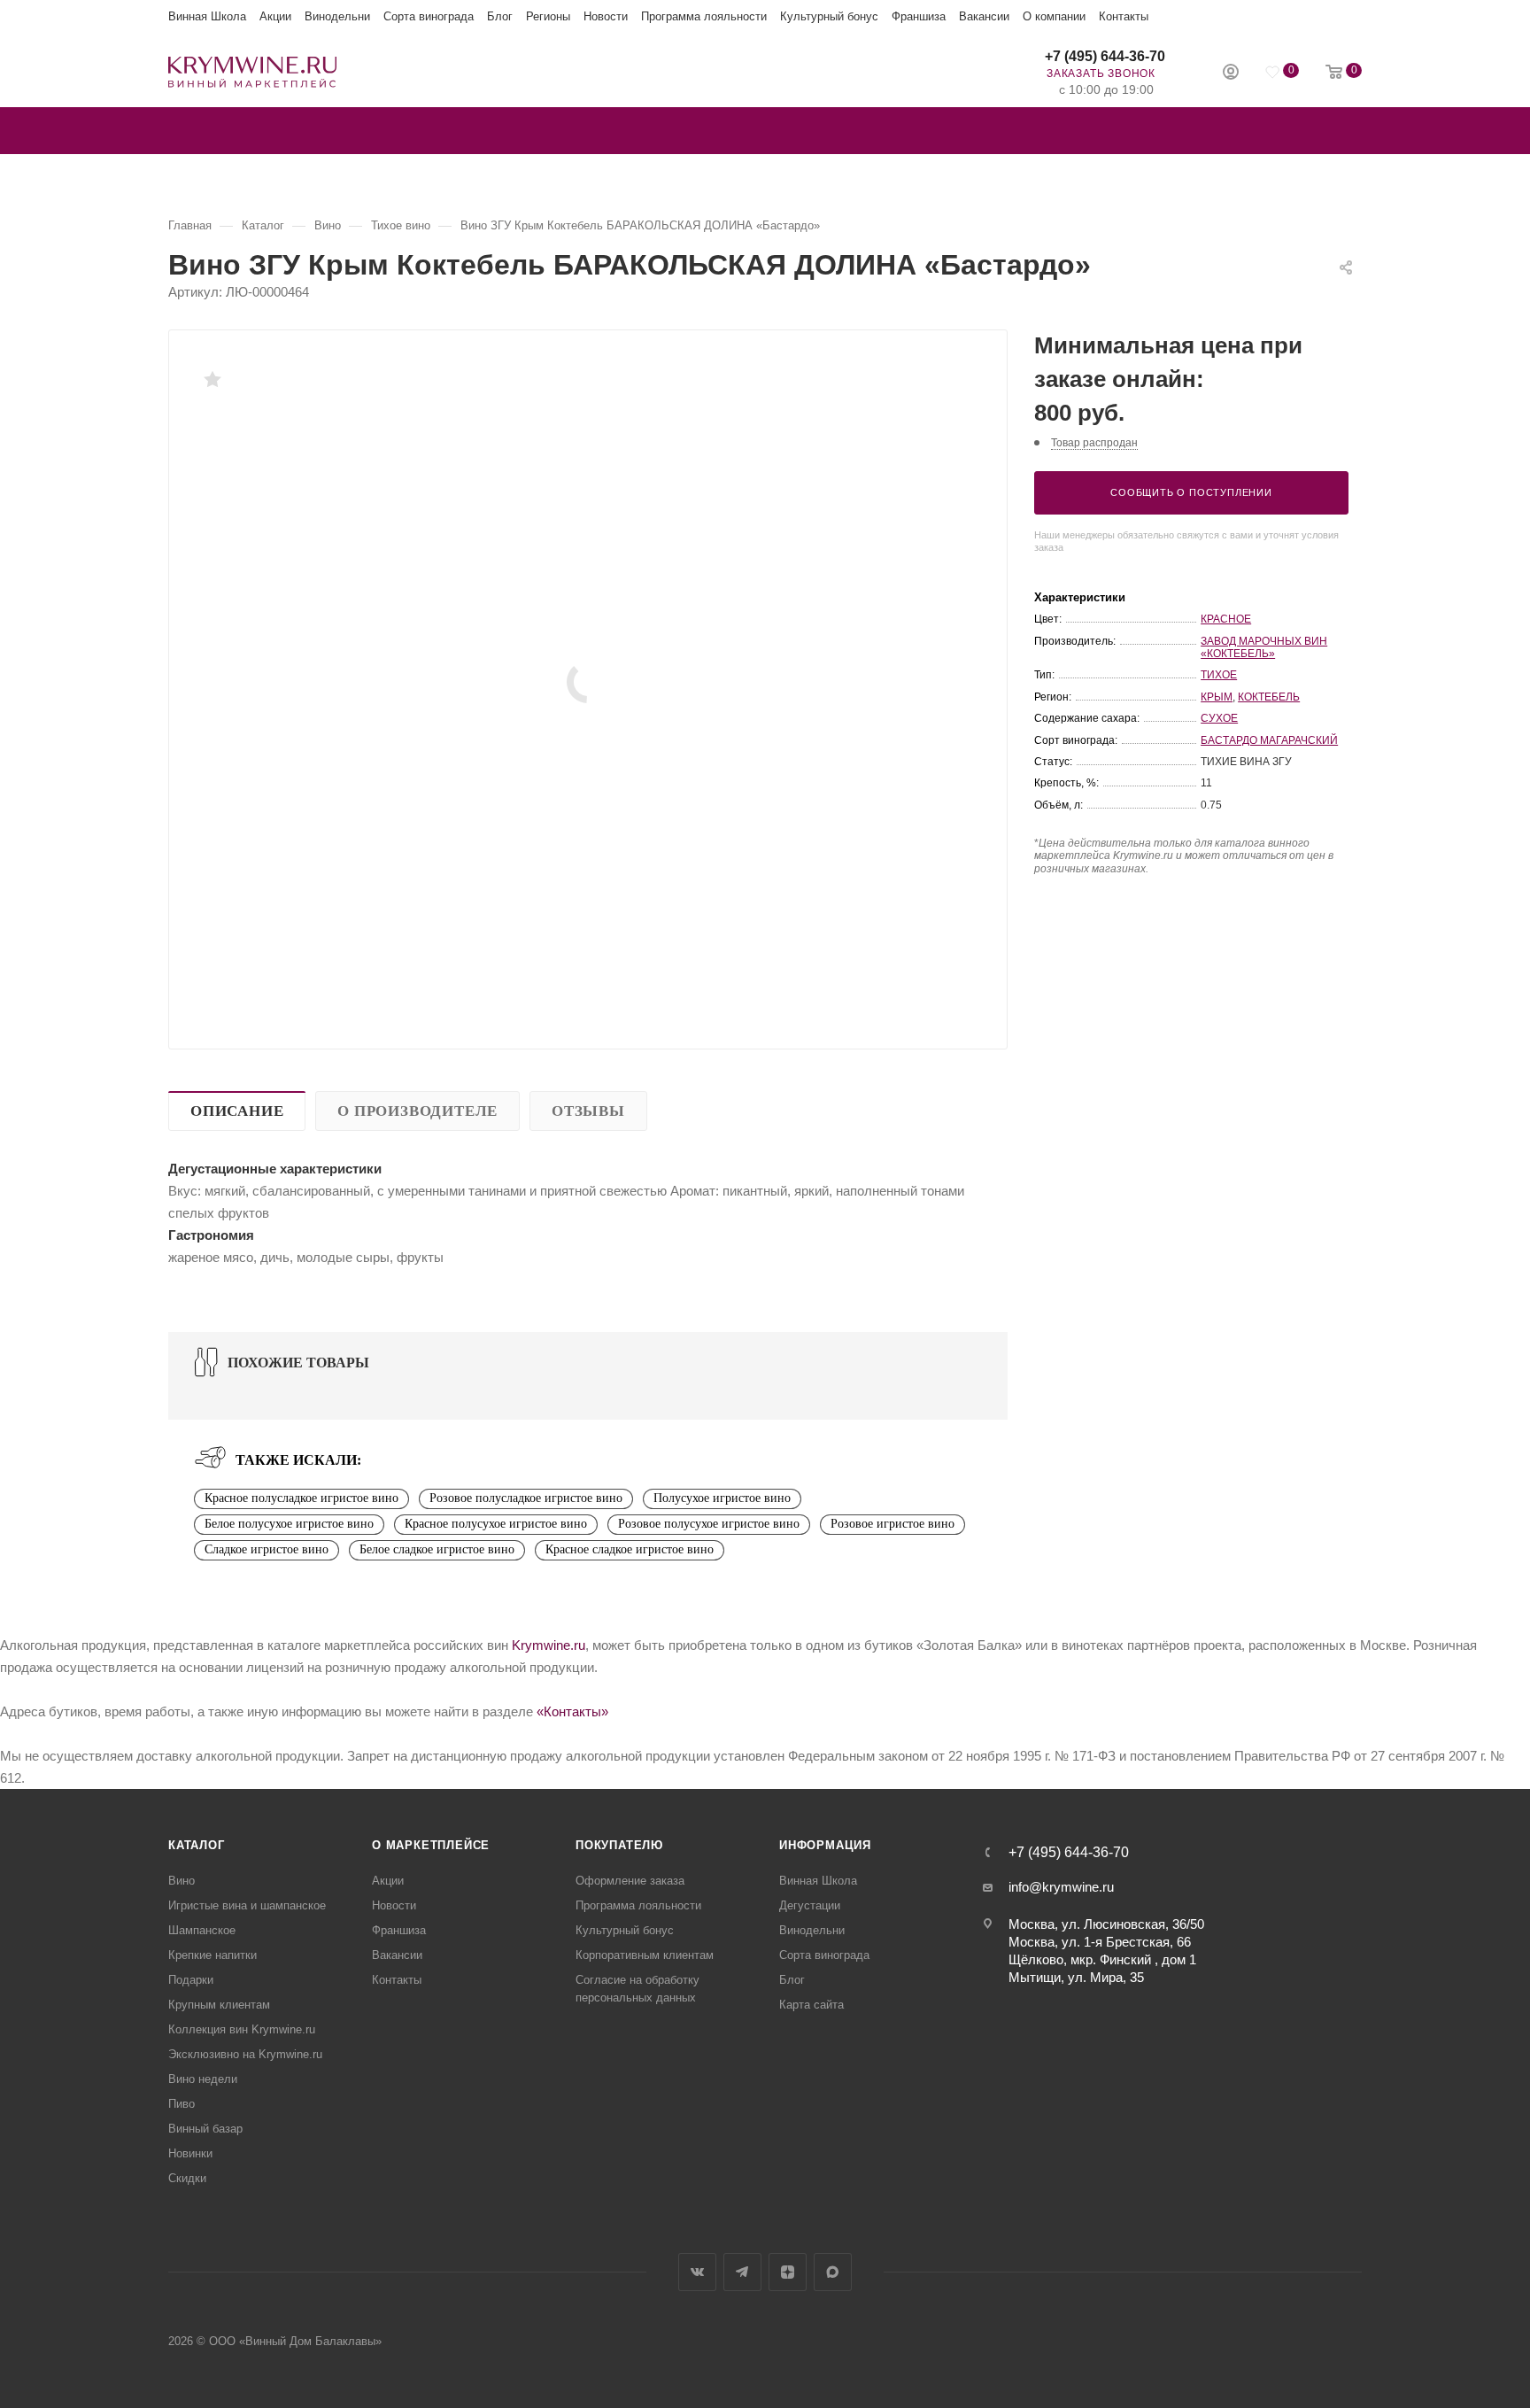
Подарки (191, 1980)
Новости (606, 16)
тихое (1219, 675)
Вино (182, 1881)
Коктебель (1269, 697)
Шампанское (202, 1930)
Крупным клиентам (219, 2005)
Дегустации (810, 1905)
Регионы (548, 16)
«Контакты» (572, 1711)
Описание (237, 1111)
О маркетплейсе (431, 1845)
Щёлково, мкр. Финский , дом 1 (1102, 1959)
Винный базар (205, 2129)
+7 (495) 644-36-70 (1105, 56)
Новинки (190, 2153)
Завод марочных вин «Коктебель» (1264, 647)
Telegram (742, 2272)
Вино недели (203, 2079)
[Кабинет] (1231, 74)
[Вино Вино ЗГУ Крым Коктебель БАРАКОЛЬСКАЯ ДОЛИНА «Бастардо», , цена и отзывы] (588, 682)
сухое (1219, 718)
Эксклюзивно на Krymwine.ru (245, 2054)
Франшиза (919, 16)
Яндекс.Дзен (788, 2272)
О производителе (417, 1111)
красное (1226, 619)
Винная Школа (207, 16)
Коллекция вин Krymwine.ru (242, 2029)
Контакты (1124, 16)
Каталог (197, 1845)
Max (833, 2272)
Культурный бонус (829, 16)
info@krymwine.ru (1061, 1887)
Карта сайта (811, 2005)
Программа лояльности (704, 16)
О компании (1054, 16)
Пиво (182, 2104)
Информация (825, 1845)
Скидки (187, 2178)
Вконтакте (697, 2272)
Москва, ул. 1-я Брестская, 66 (1100, 1942)
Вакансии (984, 16)
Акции (275, 16)
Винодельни (337, 16)
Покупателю (619, 1845)
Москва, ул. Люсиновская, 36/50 (1106, 1924)
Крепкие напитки (212, 1955)
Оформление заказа (630, 1881)
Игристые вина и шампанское (247, 1905)
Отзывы (588, 1111)
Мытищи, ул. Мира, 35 (1076, 1977)
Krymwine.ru (549, 1645)
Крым (1217, 697)
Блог (500, 16)
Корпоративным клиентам (645, 1955)
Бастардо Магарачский (1269, 740)
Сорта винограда (429, 16)
